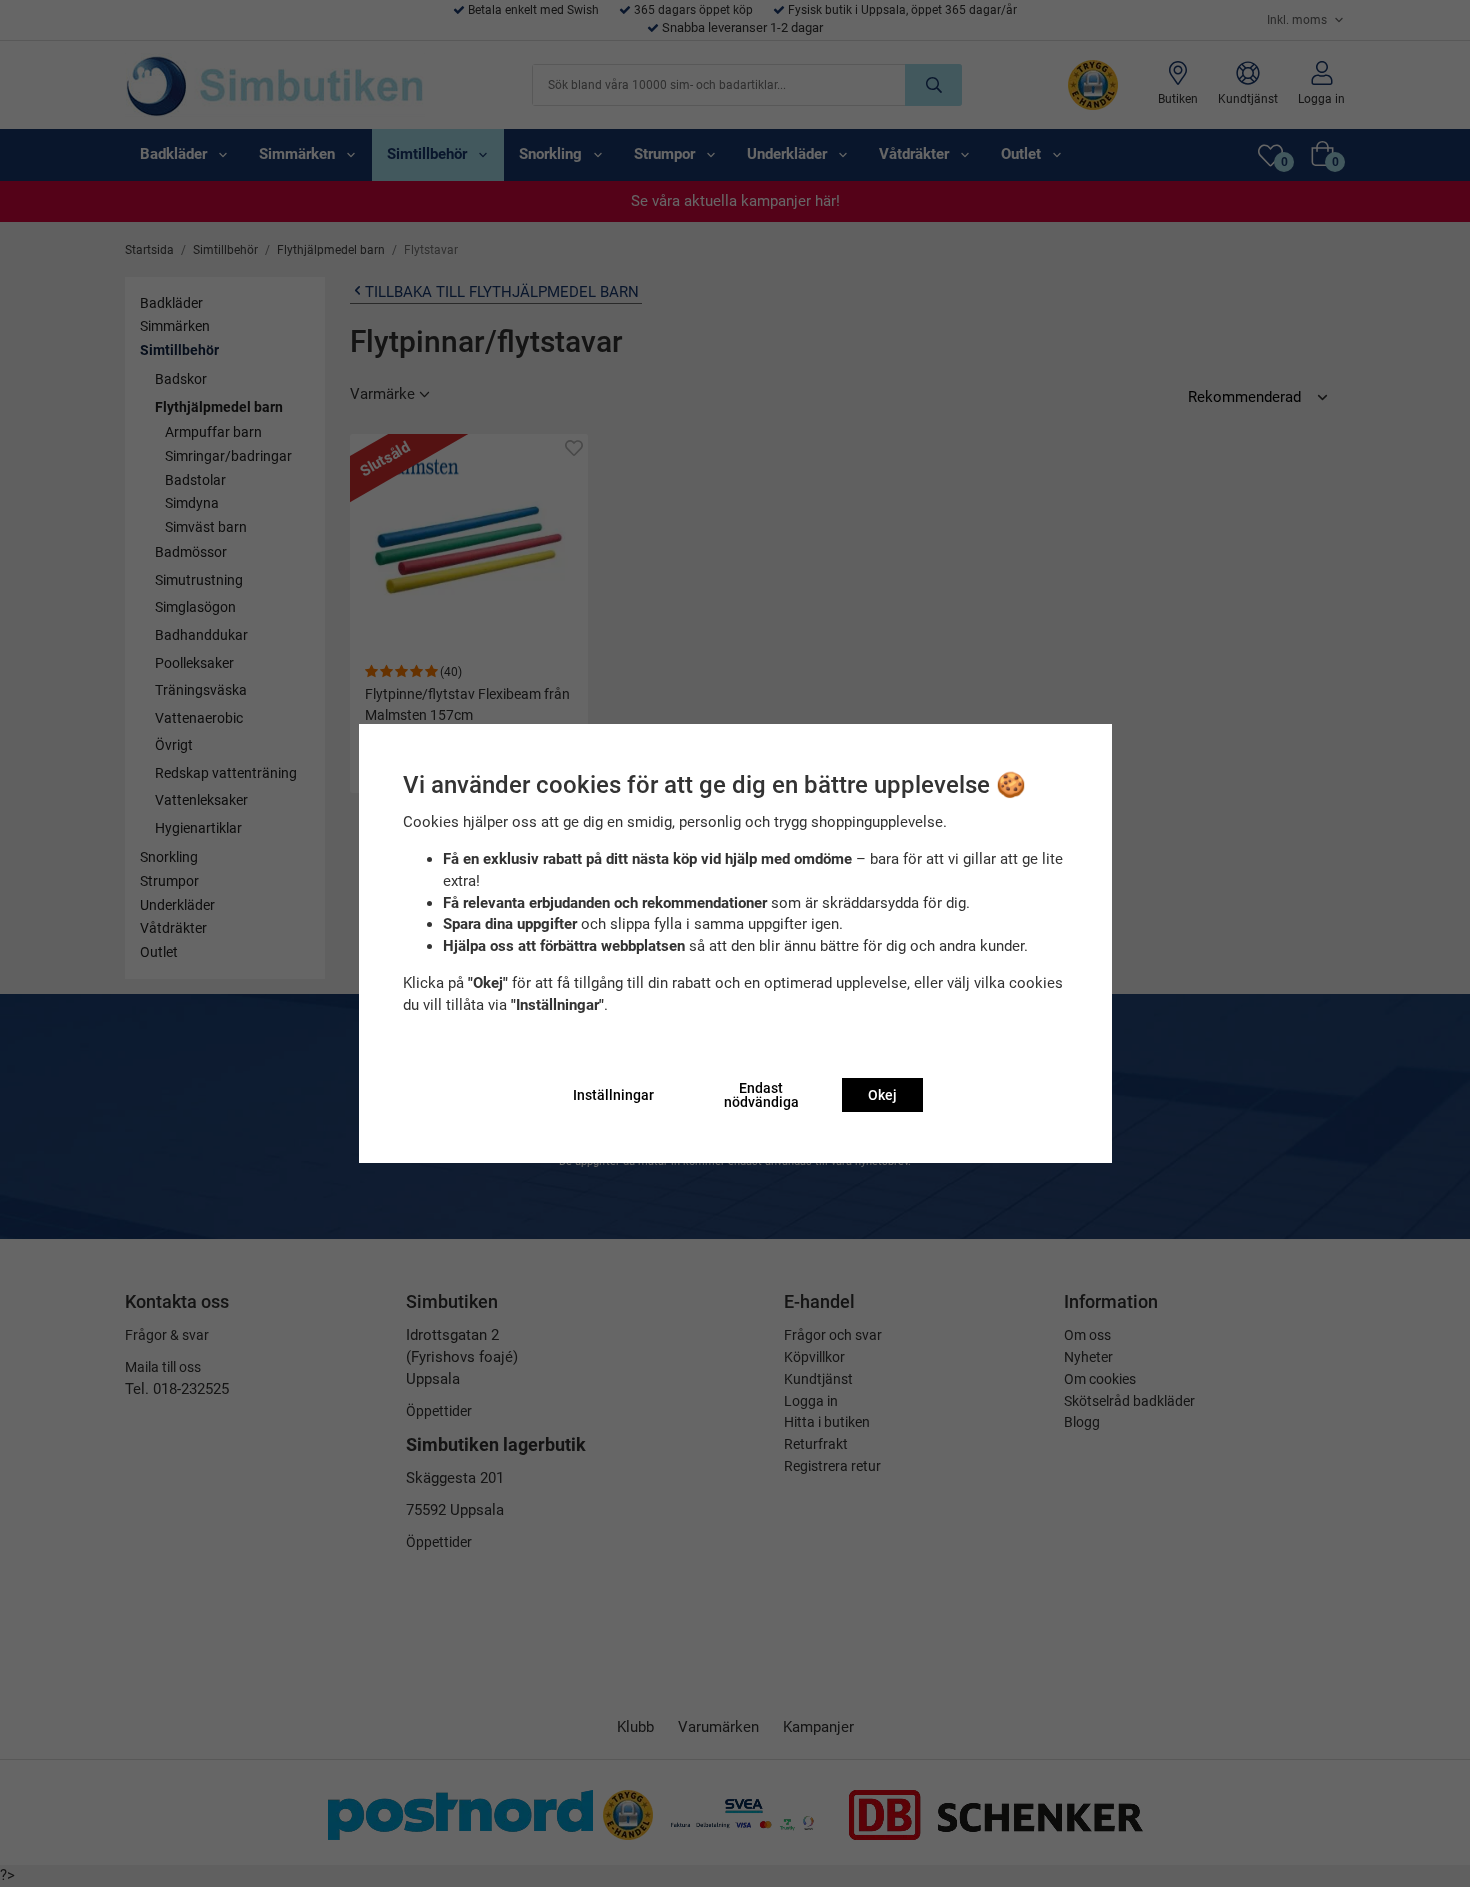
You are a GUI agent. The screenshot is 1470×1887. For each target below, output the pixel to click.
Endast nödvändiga (761, 1095)
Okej (882, 1095)
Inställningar (613, 1095)
